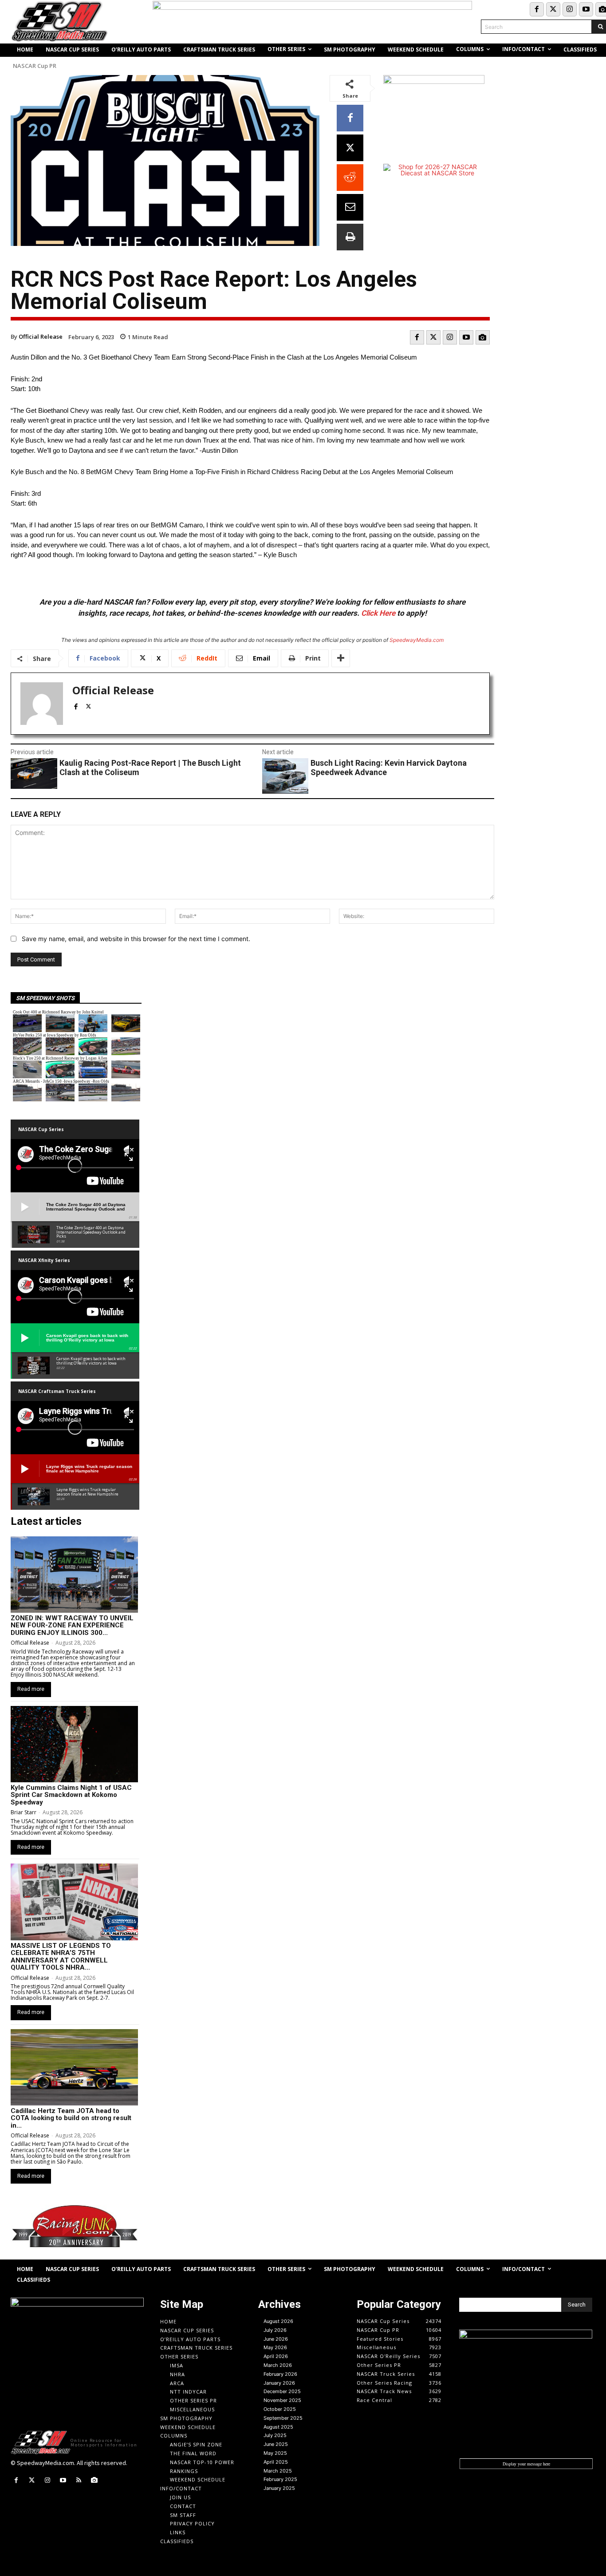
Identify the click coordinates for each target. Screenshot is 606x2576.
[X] (350, 148)
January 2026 (279, 2383)
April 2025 (276, 2462)
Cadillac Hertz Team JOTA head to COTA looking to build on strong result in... (71, 2118)
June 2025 (276, 2444)
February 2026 (280, 2374)
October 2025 (280, 2409)
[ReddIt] (350, 178)
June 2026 (276, 2339)
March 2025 (278, 2471)
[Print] (350, 237)
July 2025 (275, 2435)
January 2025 (279, 2488)
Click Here (378, 613)
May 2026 (275, 2347)
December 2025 (282, 2391)
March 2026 (278, 2365)
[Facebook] (537, 9)
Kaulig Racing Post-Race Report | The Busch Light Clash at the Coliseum (150, 768)
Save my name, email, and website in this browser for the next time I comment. (136, 939)
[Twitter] (553, 9)
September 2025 (283, 2418)
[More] (341, 658)
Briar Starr (24, 1812)
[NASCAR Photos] (483, 337)
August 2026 (278, 2321)
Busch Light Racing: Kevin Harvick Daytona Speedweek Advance (389, 768)
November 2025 (282, 2400)
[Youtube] (586, 9)
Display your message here (526, 2464)
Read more (31, 1689)
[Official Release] (42, 704)
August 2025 (278, 2427)
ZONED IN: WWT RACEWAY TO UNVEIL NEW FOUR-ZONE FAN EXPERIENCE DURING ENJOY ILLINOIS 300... (72, 1625)
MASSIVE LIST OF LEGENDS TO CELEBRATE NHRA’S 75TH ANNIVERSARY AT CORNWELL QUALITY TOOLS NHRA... (61, 1957)
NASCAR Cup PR (35, 66)
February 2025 (280, 2479)
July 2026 (275, 2330)
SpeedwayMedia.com (417, 640)
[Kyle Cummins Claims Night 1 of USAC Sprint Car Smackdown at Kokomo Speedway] (74, 1744)
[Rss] (79, 2480)
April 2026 (276, 2356)
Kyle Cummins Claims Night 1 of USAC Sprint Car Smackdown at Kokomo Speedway (71, 1795)
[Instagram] (570, 9)
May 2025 (275, 2453)
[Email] (350, 207)
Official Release (41, 336)
